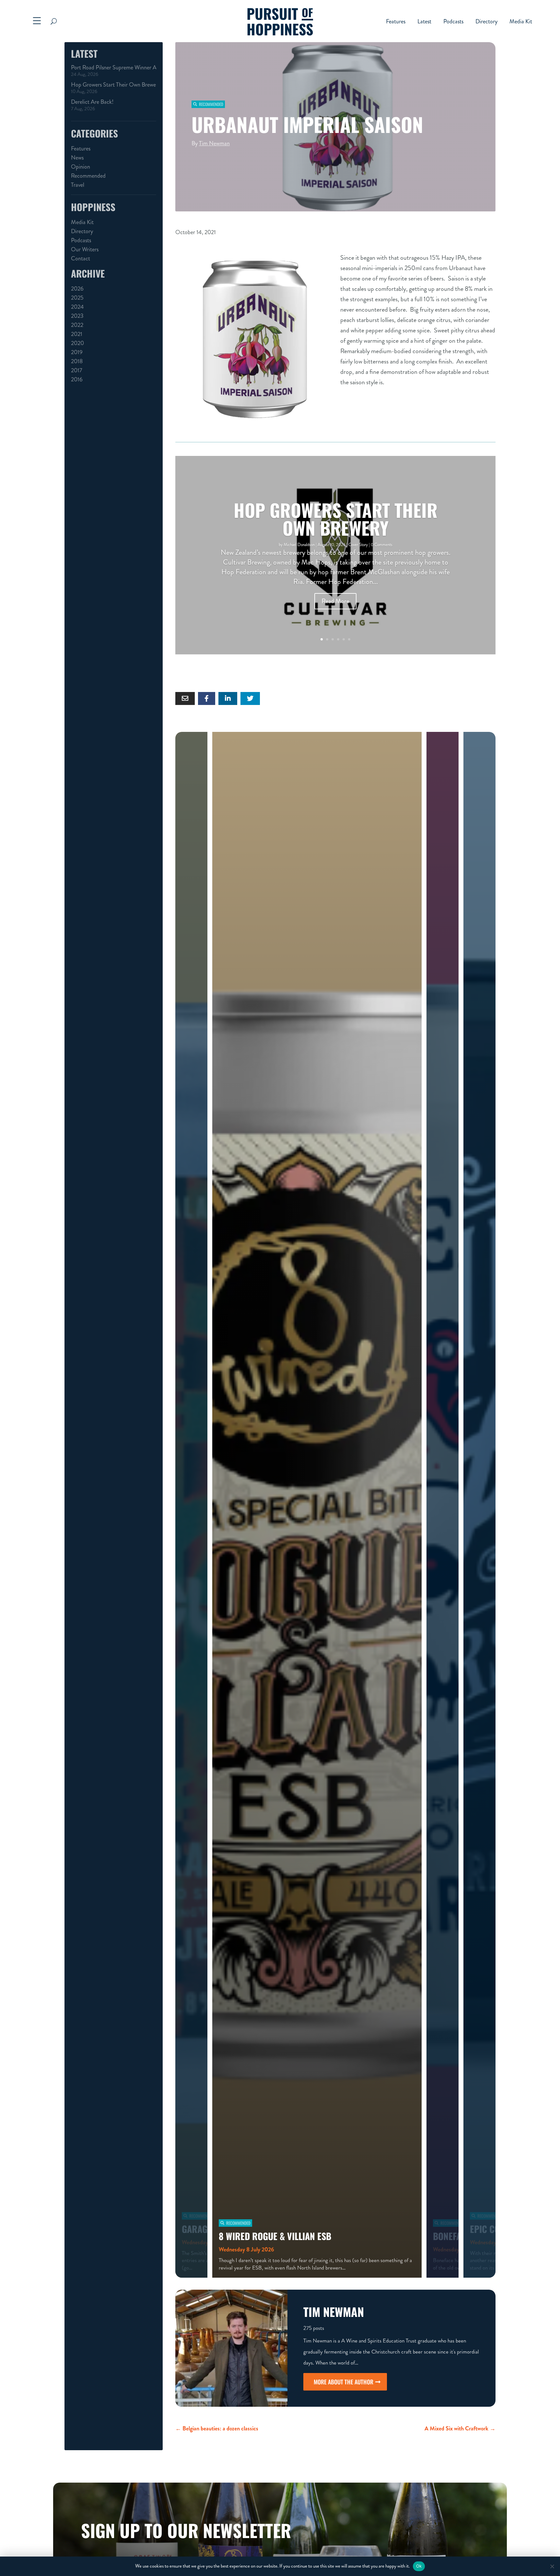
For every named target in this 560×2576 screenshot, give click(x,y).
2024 (77, 307)
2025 (77, 298)
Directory (486, 22)
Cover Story (358, 545)
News (77, 158)
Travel (78, 185)
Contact (81, 258)
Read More (335, 601)
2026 (77, 289)
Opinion (81, 167)
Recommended (88, 176)
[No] (552, 2566)
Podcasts (453, 22)
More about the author (344, 2382)
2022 (77, 325)
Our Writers (85, 249)
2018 (77, 361)
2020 (77, 343)
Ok (419, 2566)
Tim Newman (214, 143)
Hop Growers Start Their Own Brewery (114, 85)
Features (396, 22)
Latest (424, 22)
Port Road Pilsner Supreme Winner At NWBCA (114, 67)
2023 (77, 316)
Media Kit (521, 22)
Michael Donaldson (299, 545)
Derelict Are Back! (92, 102)
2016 (77, 379)
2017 (77, 370)
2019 (77, 352)
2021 (77, 334)
